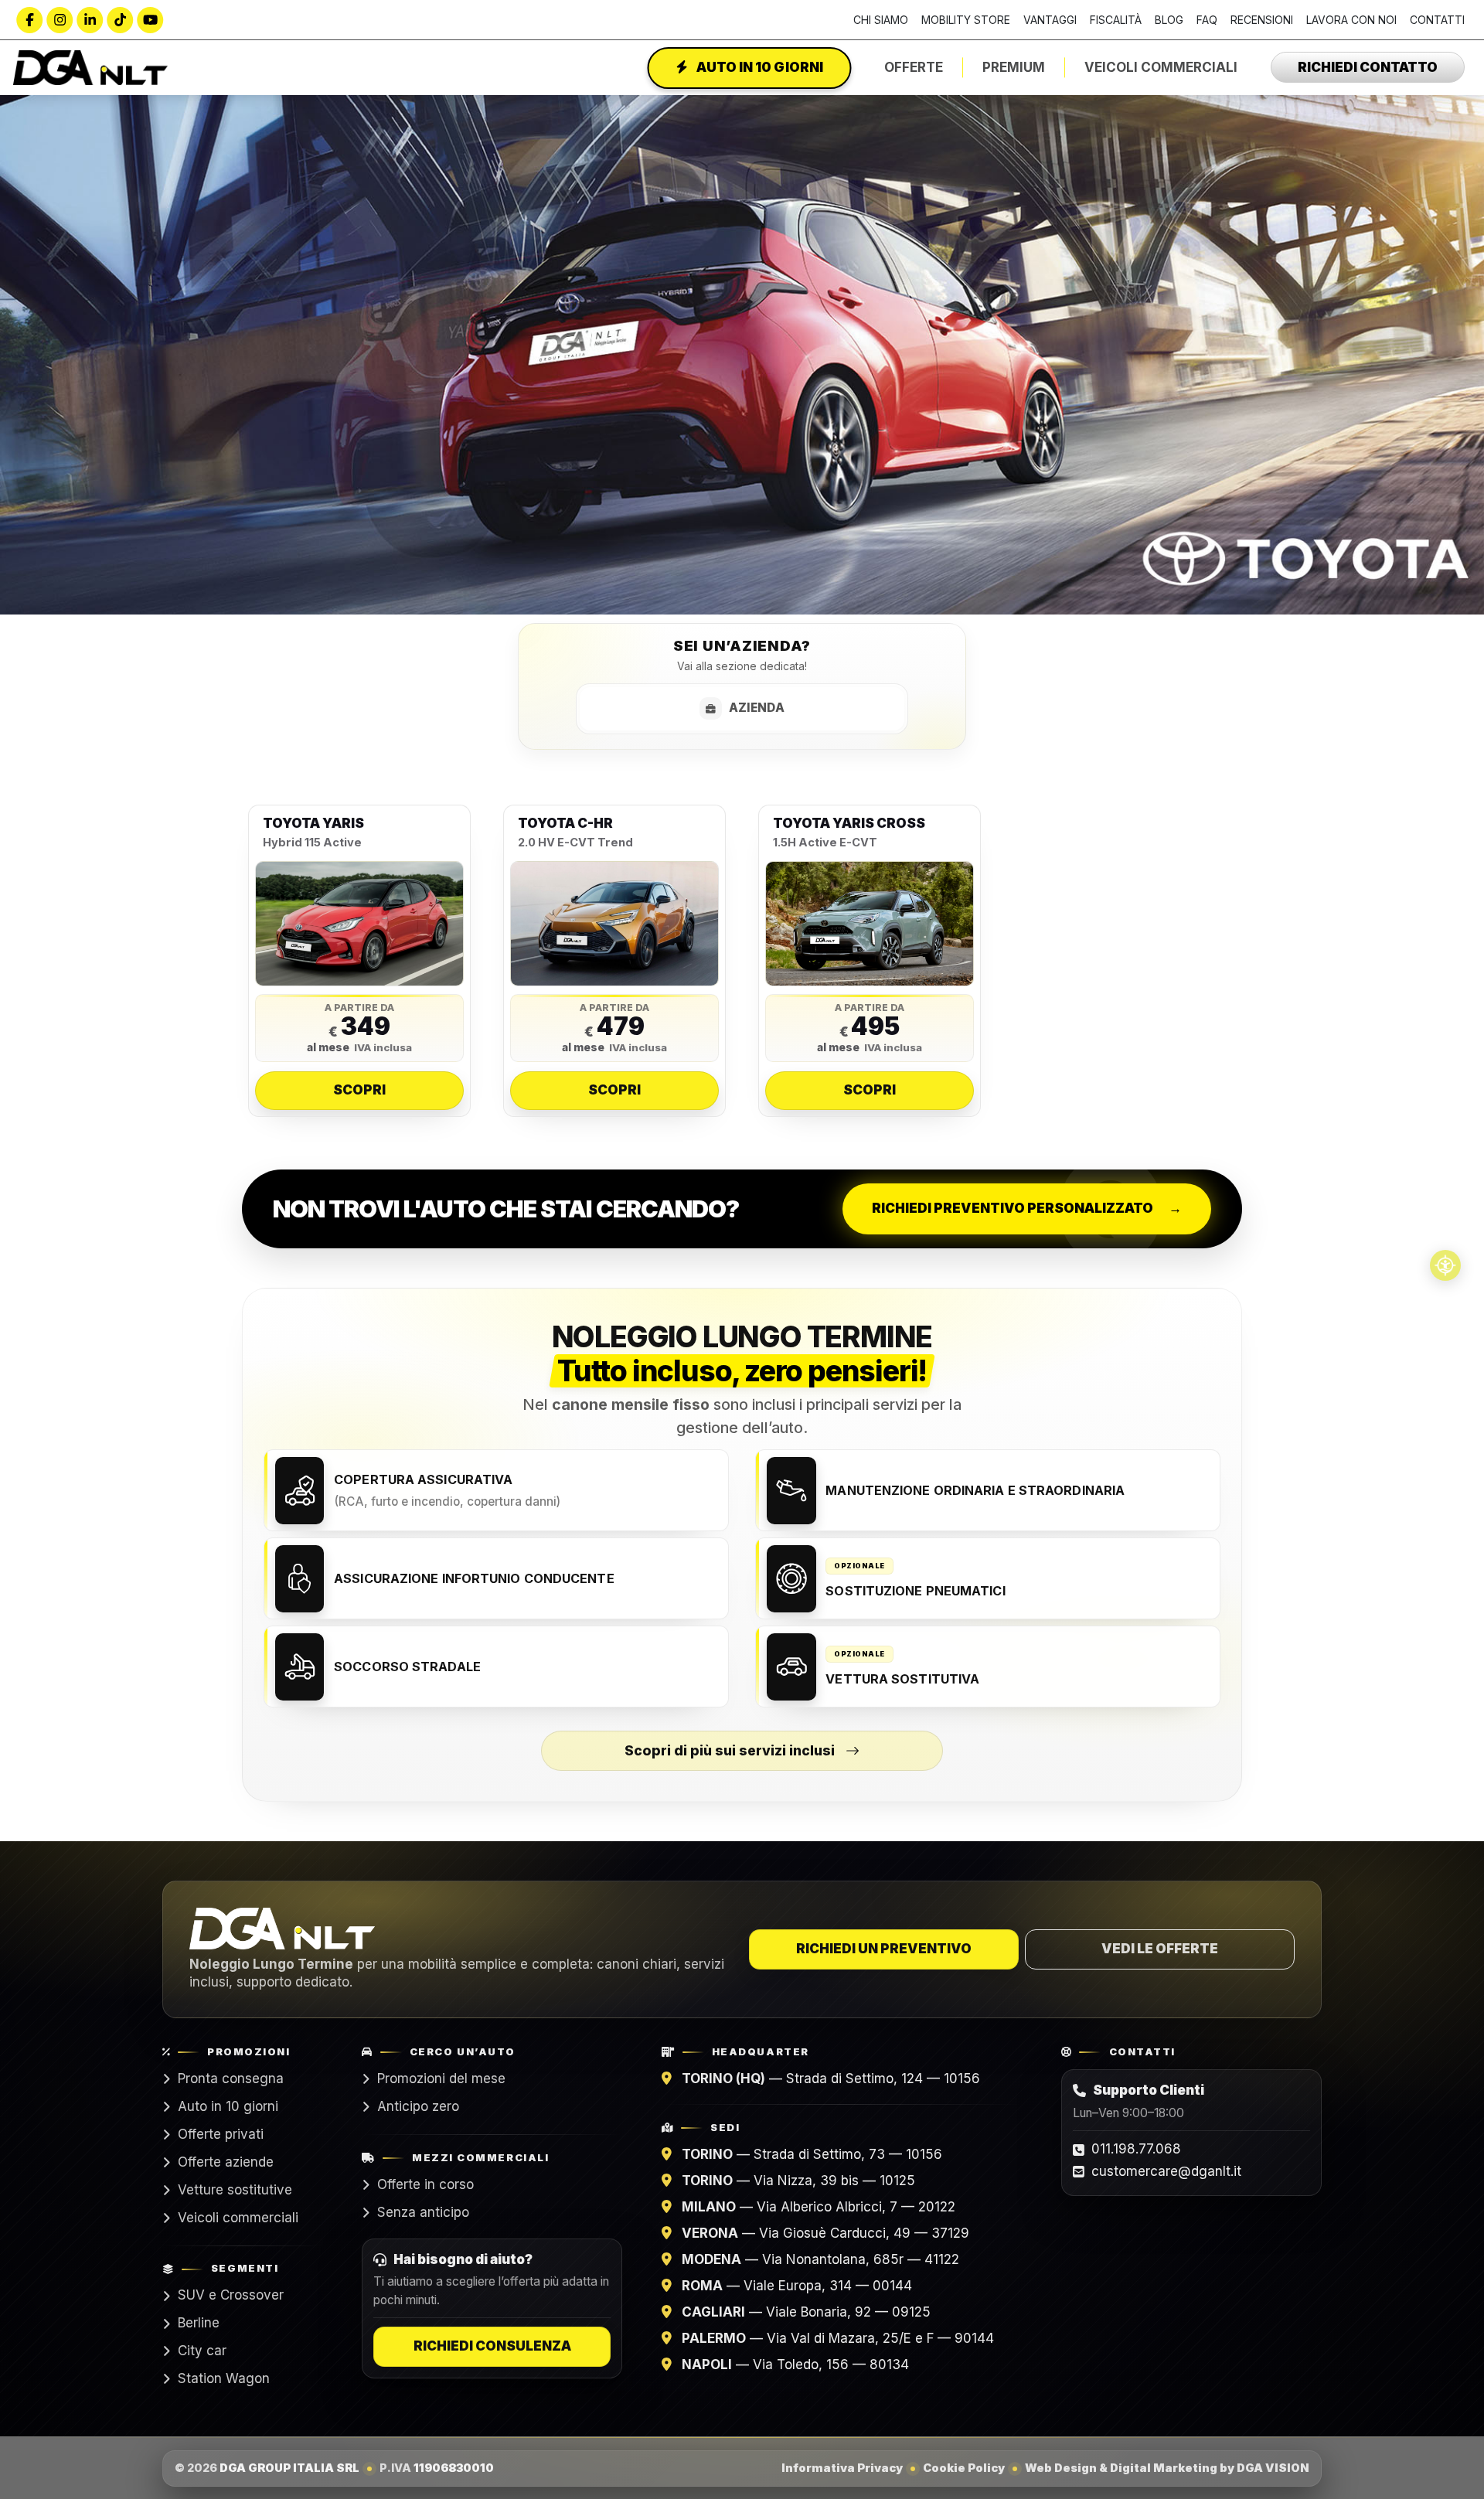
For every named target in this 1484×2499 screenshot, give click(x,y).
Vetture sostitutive (235, 2190)
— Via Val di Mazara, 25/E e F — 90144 (838, 2338)
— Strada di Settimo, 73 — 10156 (812, 2154)
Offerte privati (221, 2134)
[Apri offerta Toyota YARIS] (359, 924)
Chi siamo (881, 20)
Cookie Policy (964, 2467)
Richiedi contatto (1368, 67)
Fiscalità (1116, 20)
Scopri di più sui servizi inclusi (730, 1750)
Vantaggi (1050, 20)
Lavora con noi (1351, 20)
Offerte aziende (226, 2162)
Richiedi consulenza (492, 2346)
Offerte (914, 67)
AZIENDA (757, 708)
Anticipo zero (418, 2106)
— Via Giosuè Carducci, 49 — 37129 (825, 2233)
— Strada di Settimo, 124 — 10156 (831, 2079)
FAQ (1207, 20)
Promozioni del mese (441, 2079)
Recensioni (1262, 20)
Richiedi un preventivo (884, 1949)
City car (202, 2351)
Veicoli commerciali (238, 2218)
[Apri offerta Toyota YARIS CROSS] (870, 924)
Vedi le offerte (1160, 1949)
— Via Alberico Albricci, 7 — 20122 (819, 2207)
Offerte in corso (425, 2184)
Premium (1014, 67)
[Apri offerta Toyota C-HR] (614, 924)
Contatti (1437, 20)
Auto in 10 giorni (759, 66)
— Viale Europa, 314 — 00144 (797, 2286)
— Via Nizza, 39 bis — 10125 (798, 2181)
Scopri (359, 1090)
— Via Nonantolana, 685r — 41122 (820, 2259)
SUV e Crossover (231, 2295)
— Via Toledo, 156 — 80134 (795, 2365)
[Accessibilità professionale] (1445, 1265)
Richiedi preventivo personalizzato (1027, 1208)
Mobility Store (966, 20)
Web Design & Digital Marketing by (1167, 2467)
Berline (199, 2323)
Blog (1169, 20)
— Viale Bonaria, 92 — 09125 (806, 2312)
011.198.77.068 (1136, 2149)
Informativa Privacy (842, 2467)
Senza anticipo (423, 2212)
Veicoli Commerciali (1161, 67)
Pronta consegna (231, 2079)
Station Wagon (224, 2378)
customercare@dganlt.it (1166, 2171)
